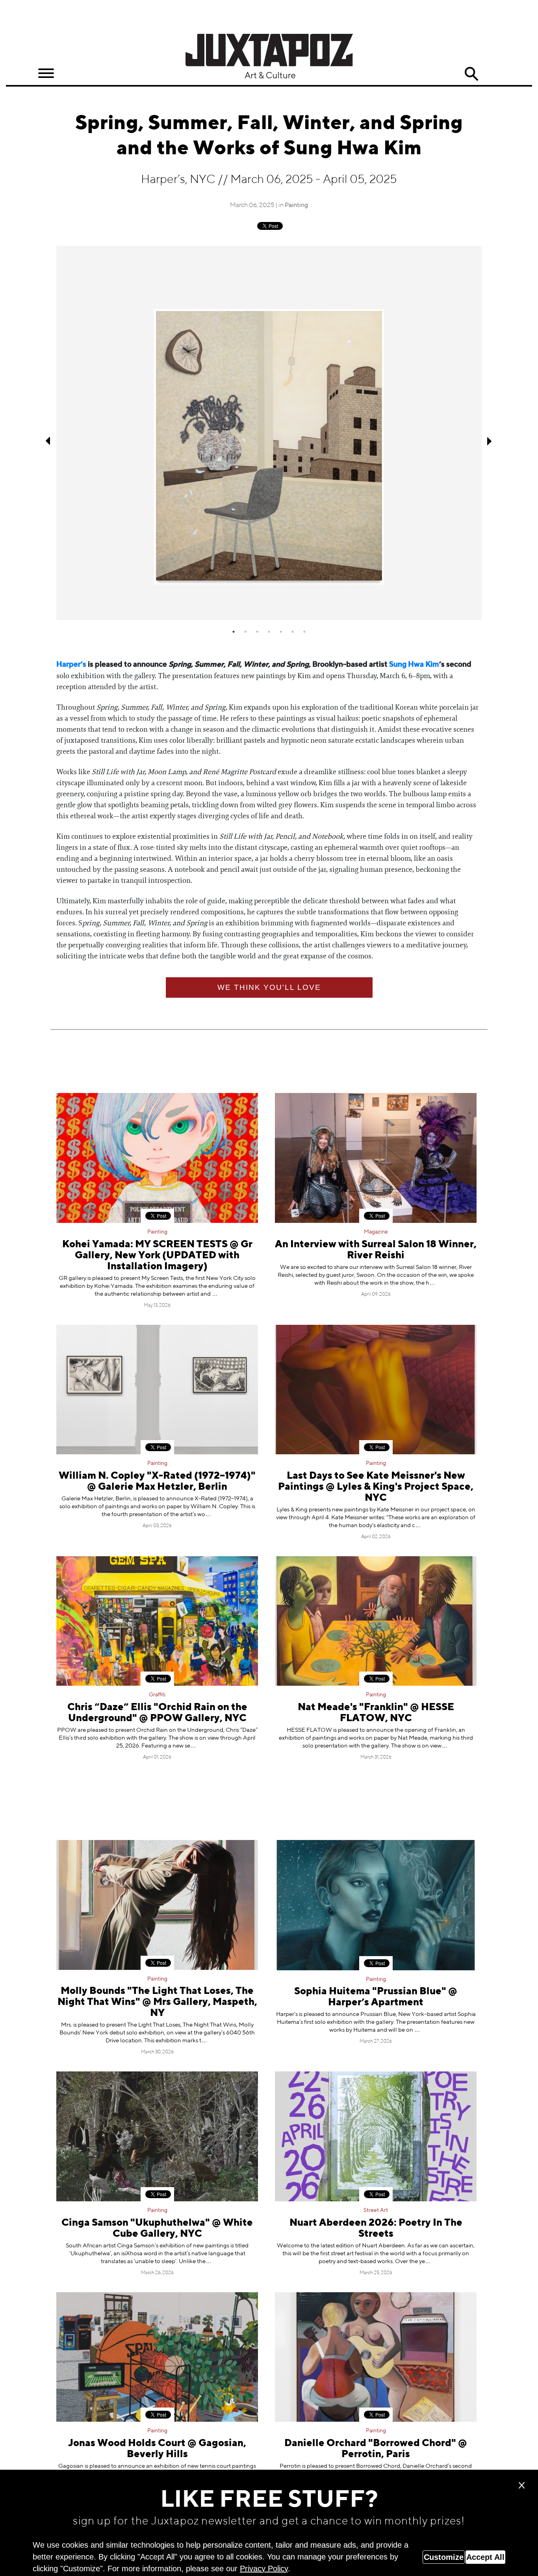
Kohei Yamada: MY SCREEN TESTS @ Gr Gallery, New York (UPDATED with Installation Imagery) (157, 1256)
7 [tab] (304, 632)
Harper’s (71, 665)
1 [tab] (234, 632)
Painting (296, 205)
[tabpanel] (269, 433)
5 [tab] (281, 632)
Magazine (376, 1232)
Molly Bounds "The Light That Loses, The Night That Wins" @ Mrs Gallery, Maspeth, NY (157, 2002)
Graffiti (157, 1695)
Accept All (485, 2557)
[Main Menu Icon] (46, 73)
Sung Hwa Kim (414, 665)
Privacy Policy (264, 2569)
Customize (444, 2557)
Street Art (376, 2210)
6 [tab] (293, 632)
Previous (48, 441)
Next (490, 441)
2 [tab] (245, 632)
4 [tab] (269, 632)
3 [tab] (257, 632)
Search (471, 74)
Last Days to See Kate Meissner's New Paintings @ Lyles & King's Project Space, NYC (376, 1487)
